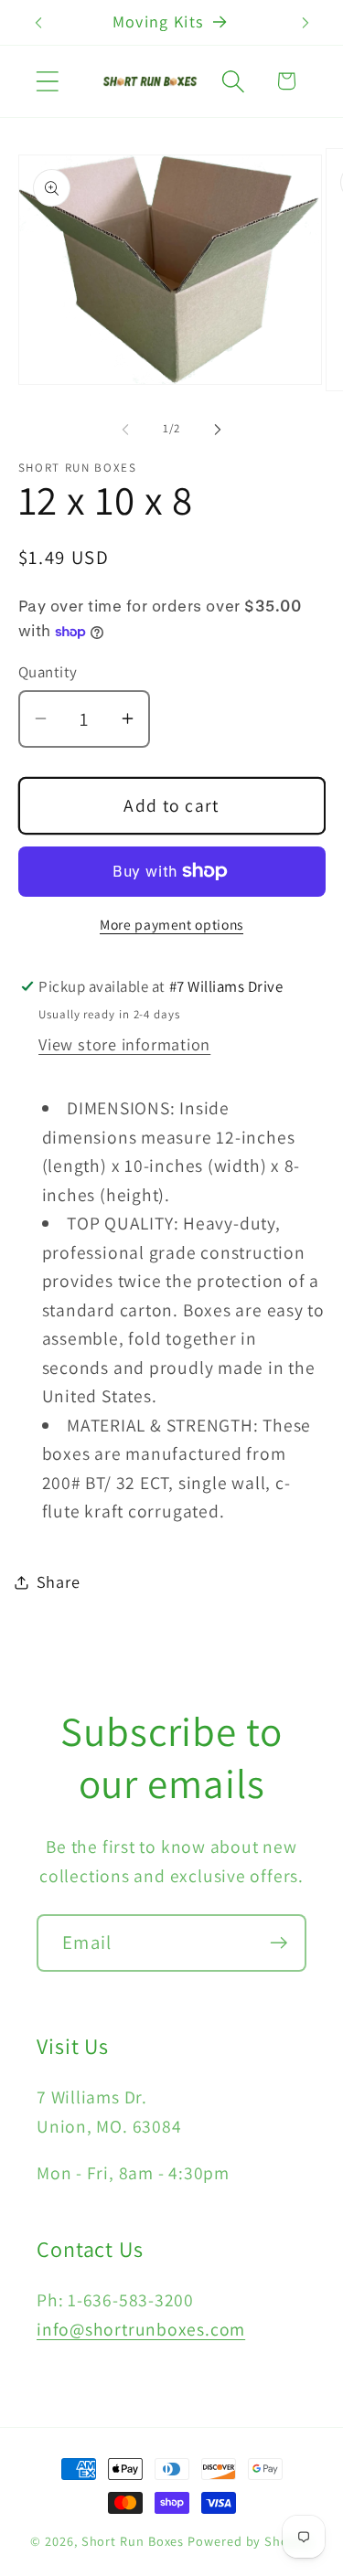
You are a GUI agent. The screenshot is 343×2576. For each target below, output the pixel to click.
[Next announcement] (305, 23)
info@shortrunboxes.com (141, 2329)
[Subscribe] (279, 1943)
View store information (124, 1044)
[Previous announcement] (38, 23)
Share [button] (59, 1581)
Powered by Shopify (250, 2541)
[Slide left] (125, 429)
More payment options (171, 924)
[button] (47, 81)
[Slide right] (218, 429)
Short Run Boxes (133, 2541)
